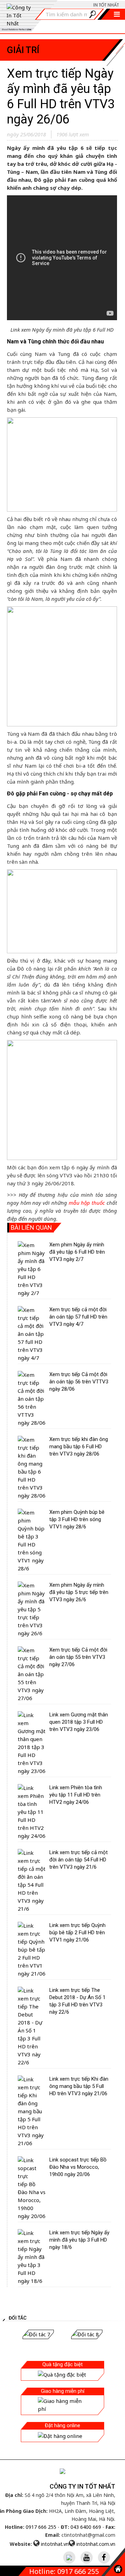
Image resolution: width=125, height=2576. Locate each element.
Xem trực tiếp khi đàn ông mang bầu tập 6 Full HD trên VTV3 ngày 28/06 (79, 1447)
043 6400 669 (86, 2527)
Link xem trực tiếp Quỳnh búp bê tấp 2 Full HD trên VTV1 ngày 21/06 (77, 1933)
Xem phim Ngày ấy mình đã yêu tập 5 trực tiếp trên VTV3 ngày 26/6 (79, 1592)
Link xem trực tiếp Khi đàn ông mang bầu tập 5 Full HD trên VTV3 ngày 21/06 (79, 2086)
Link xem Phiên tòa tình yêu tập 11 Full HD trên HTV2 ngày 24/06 (76, 1795)
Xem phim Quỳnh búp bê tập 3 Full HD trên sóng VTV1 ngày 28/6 (77, 1519)
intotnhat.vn (55, 2544)
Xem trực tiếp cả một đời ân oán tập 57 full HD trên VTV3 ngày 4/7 (78, 1317)
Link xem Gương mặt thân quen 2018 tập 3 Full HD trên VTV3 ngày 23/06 (79, 1722)
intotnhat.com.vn (96, 2544)
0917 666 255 (41, 2527)
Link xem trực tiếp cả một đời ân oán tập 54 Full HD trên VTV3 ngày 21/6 (78, 1860)
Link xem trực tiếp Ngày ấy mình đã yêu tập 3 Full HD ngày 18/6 (79, 2240)
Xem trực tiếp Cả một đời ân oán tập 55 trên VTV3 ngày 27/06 (78, 1657)
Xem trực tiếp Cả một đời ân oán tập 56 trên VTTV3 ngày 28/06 (79, 1382)
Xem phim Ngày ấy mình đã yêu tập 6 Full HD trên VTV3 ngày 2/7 (77, 1252)
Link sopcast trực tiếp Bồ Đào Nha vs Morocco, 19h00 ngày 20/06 (78, 2167)
